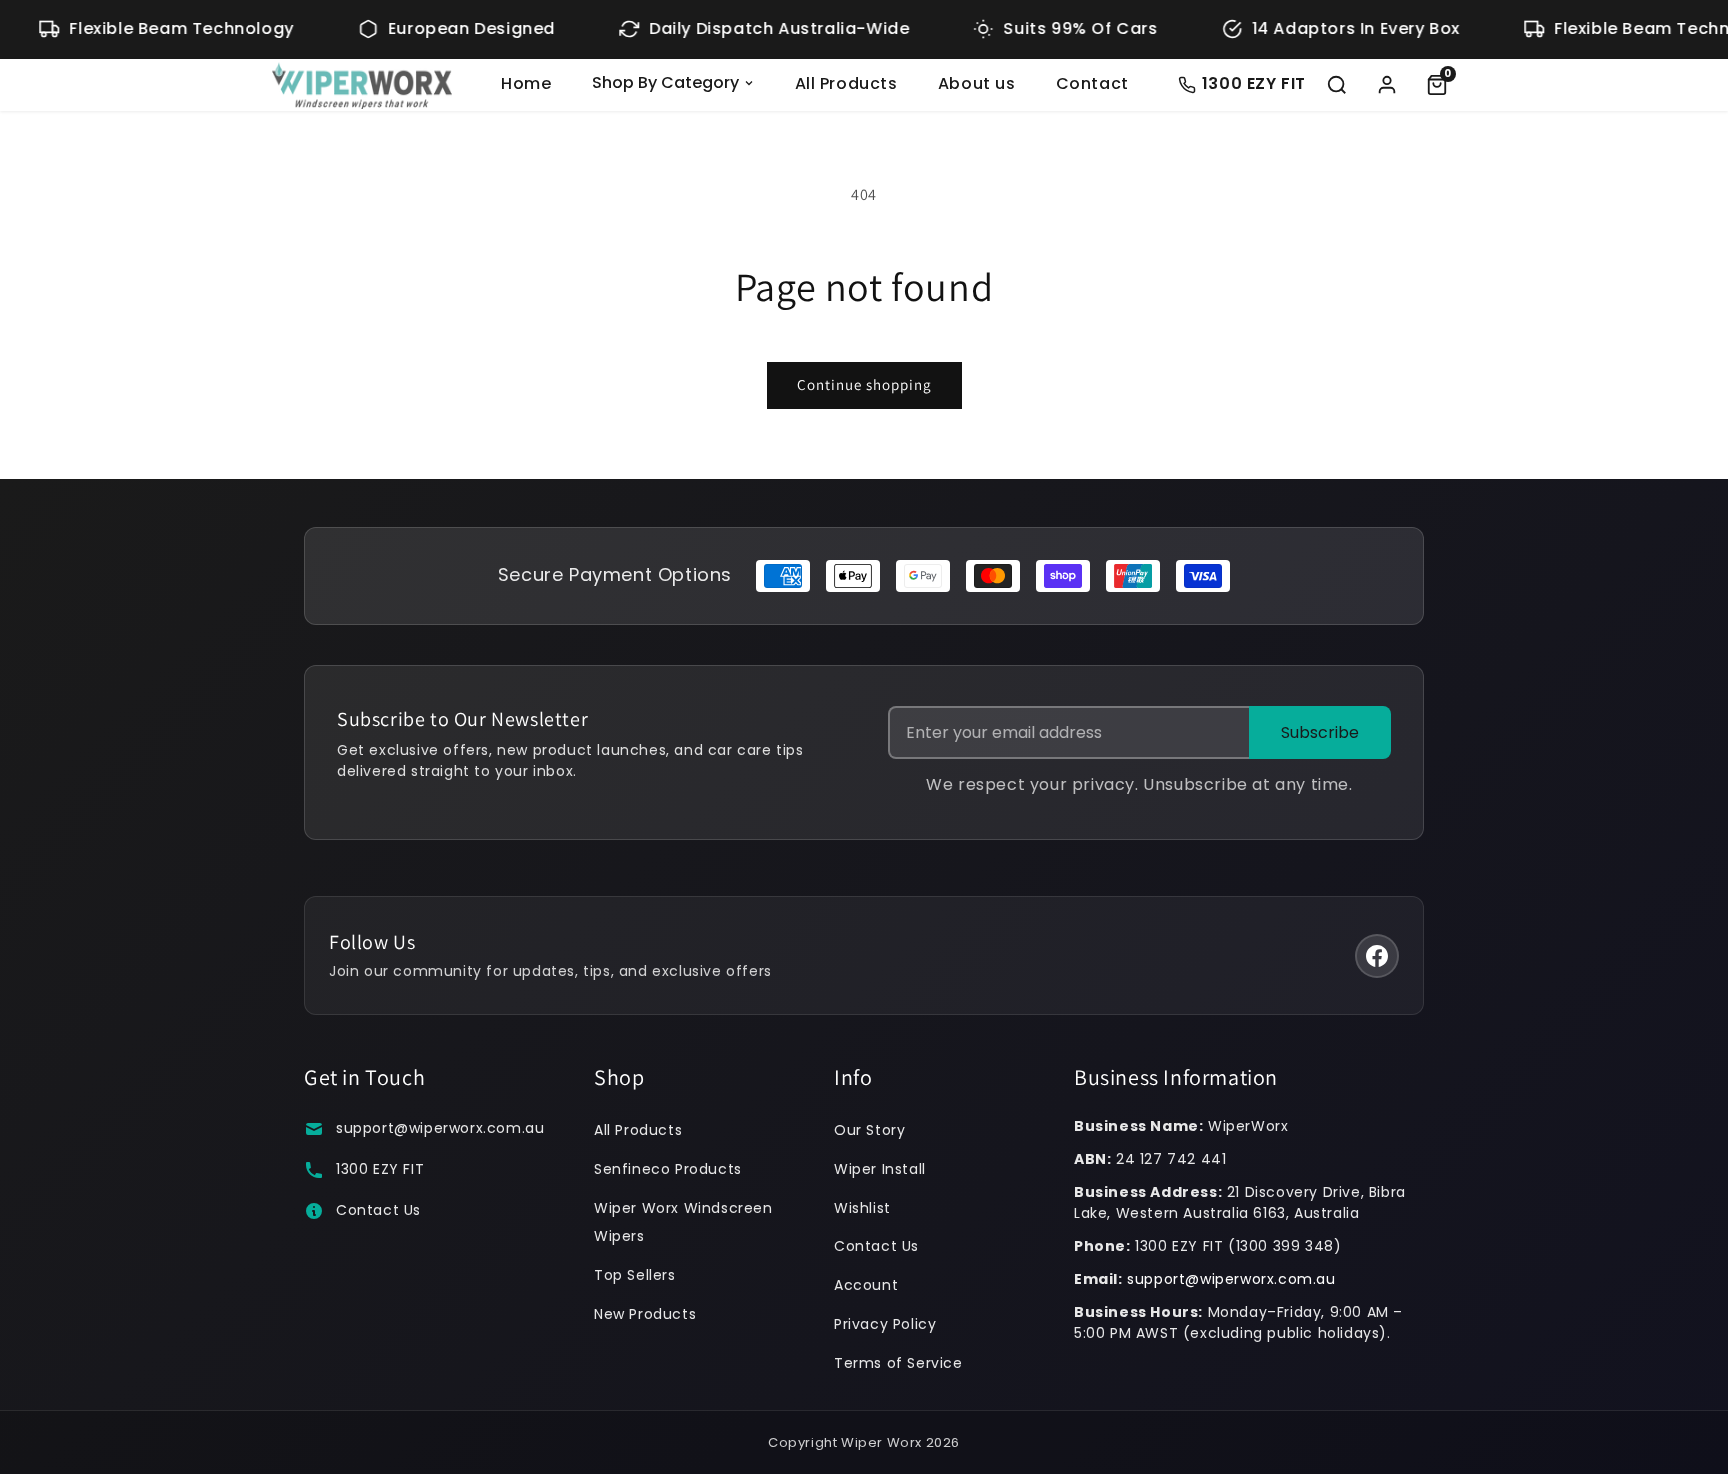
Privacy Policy (885, 1324)
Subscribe (1320, 732)
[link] (1437, 85)
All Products (846, 83)
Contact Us (378, 1210)
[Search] (1337, 85)
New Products (645, 1314)
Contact (1092, 83)
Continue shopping (864, 384)
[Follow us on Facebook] (1377, 956)
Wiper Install (880, 1169)
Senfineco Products (668, 1169)
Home (526, 83)
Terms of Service (898, 1363)
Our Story (869, 1130)
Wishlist (862, 1208)
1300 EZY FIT (380, 1169)
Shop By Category (665, 82)
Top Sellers (635, 1275)
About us (977, 83)
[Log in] (1387, 85)
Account (866, 1285)
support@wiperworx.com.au (440, 1128)
